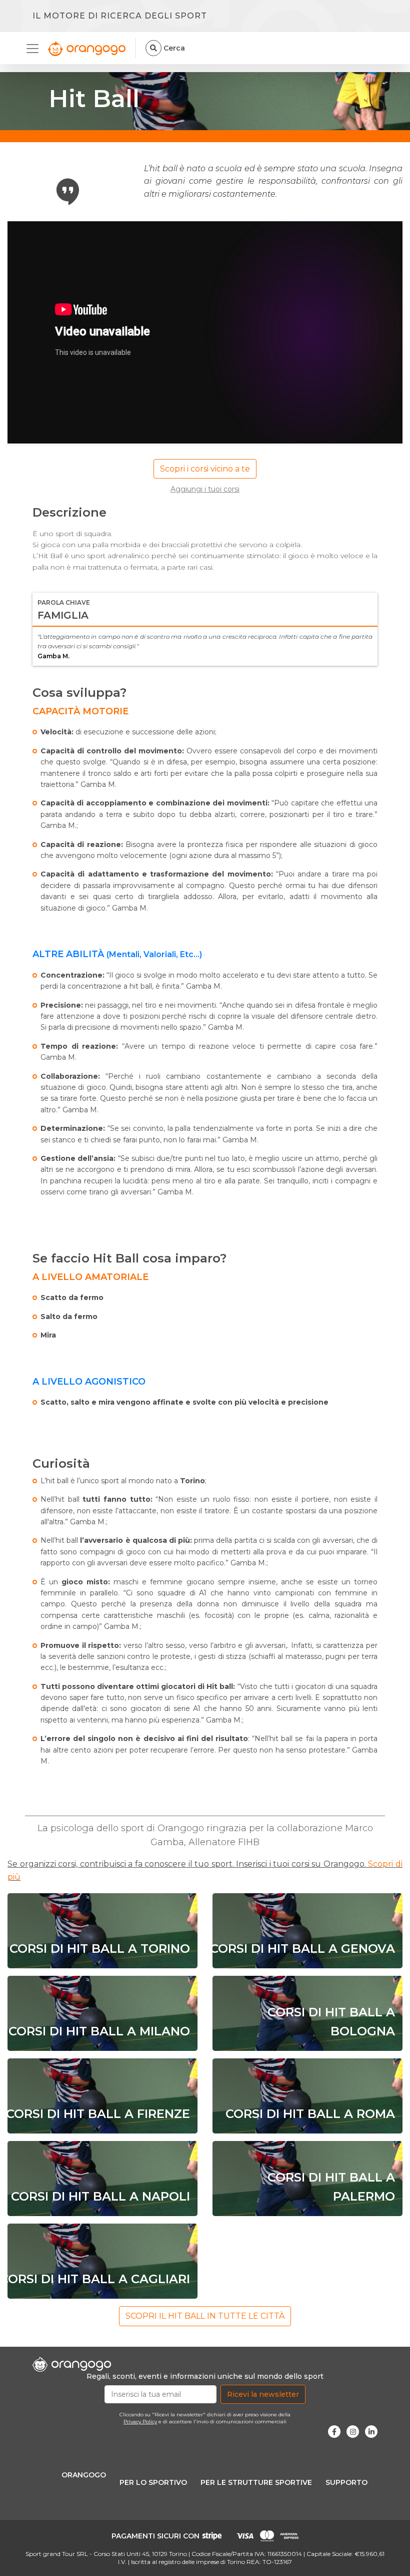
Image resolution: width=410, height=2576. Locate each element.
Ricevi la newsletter (263, 2394)
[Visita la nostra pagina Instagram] (353, 2432)
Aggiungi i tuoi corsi (205, 489)
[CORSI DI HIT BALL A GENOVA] (307, 1930)
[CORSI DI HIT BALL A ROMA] (307, 2096)
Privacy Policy (140, 2422)
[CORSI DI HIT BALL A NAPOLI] (102, 2178)
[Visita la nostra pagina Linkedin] (371, 2432)
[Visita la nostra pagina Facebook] (334, 2432)
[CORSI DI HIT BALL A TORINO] (102, 1930)
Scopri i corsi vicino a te (205, 469)
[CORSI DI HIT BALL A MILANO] (102, 2013)
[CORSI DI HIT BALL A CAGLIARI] (102, 2261)
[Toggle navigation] (35, 49)
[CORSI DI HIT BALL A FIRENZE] (102, 2096)
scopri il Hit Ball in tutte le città (205, 2316)
